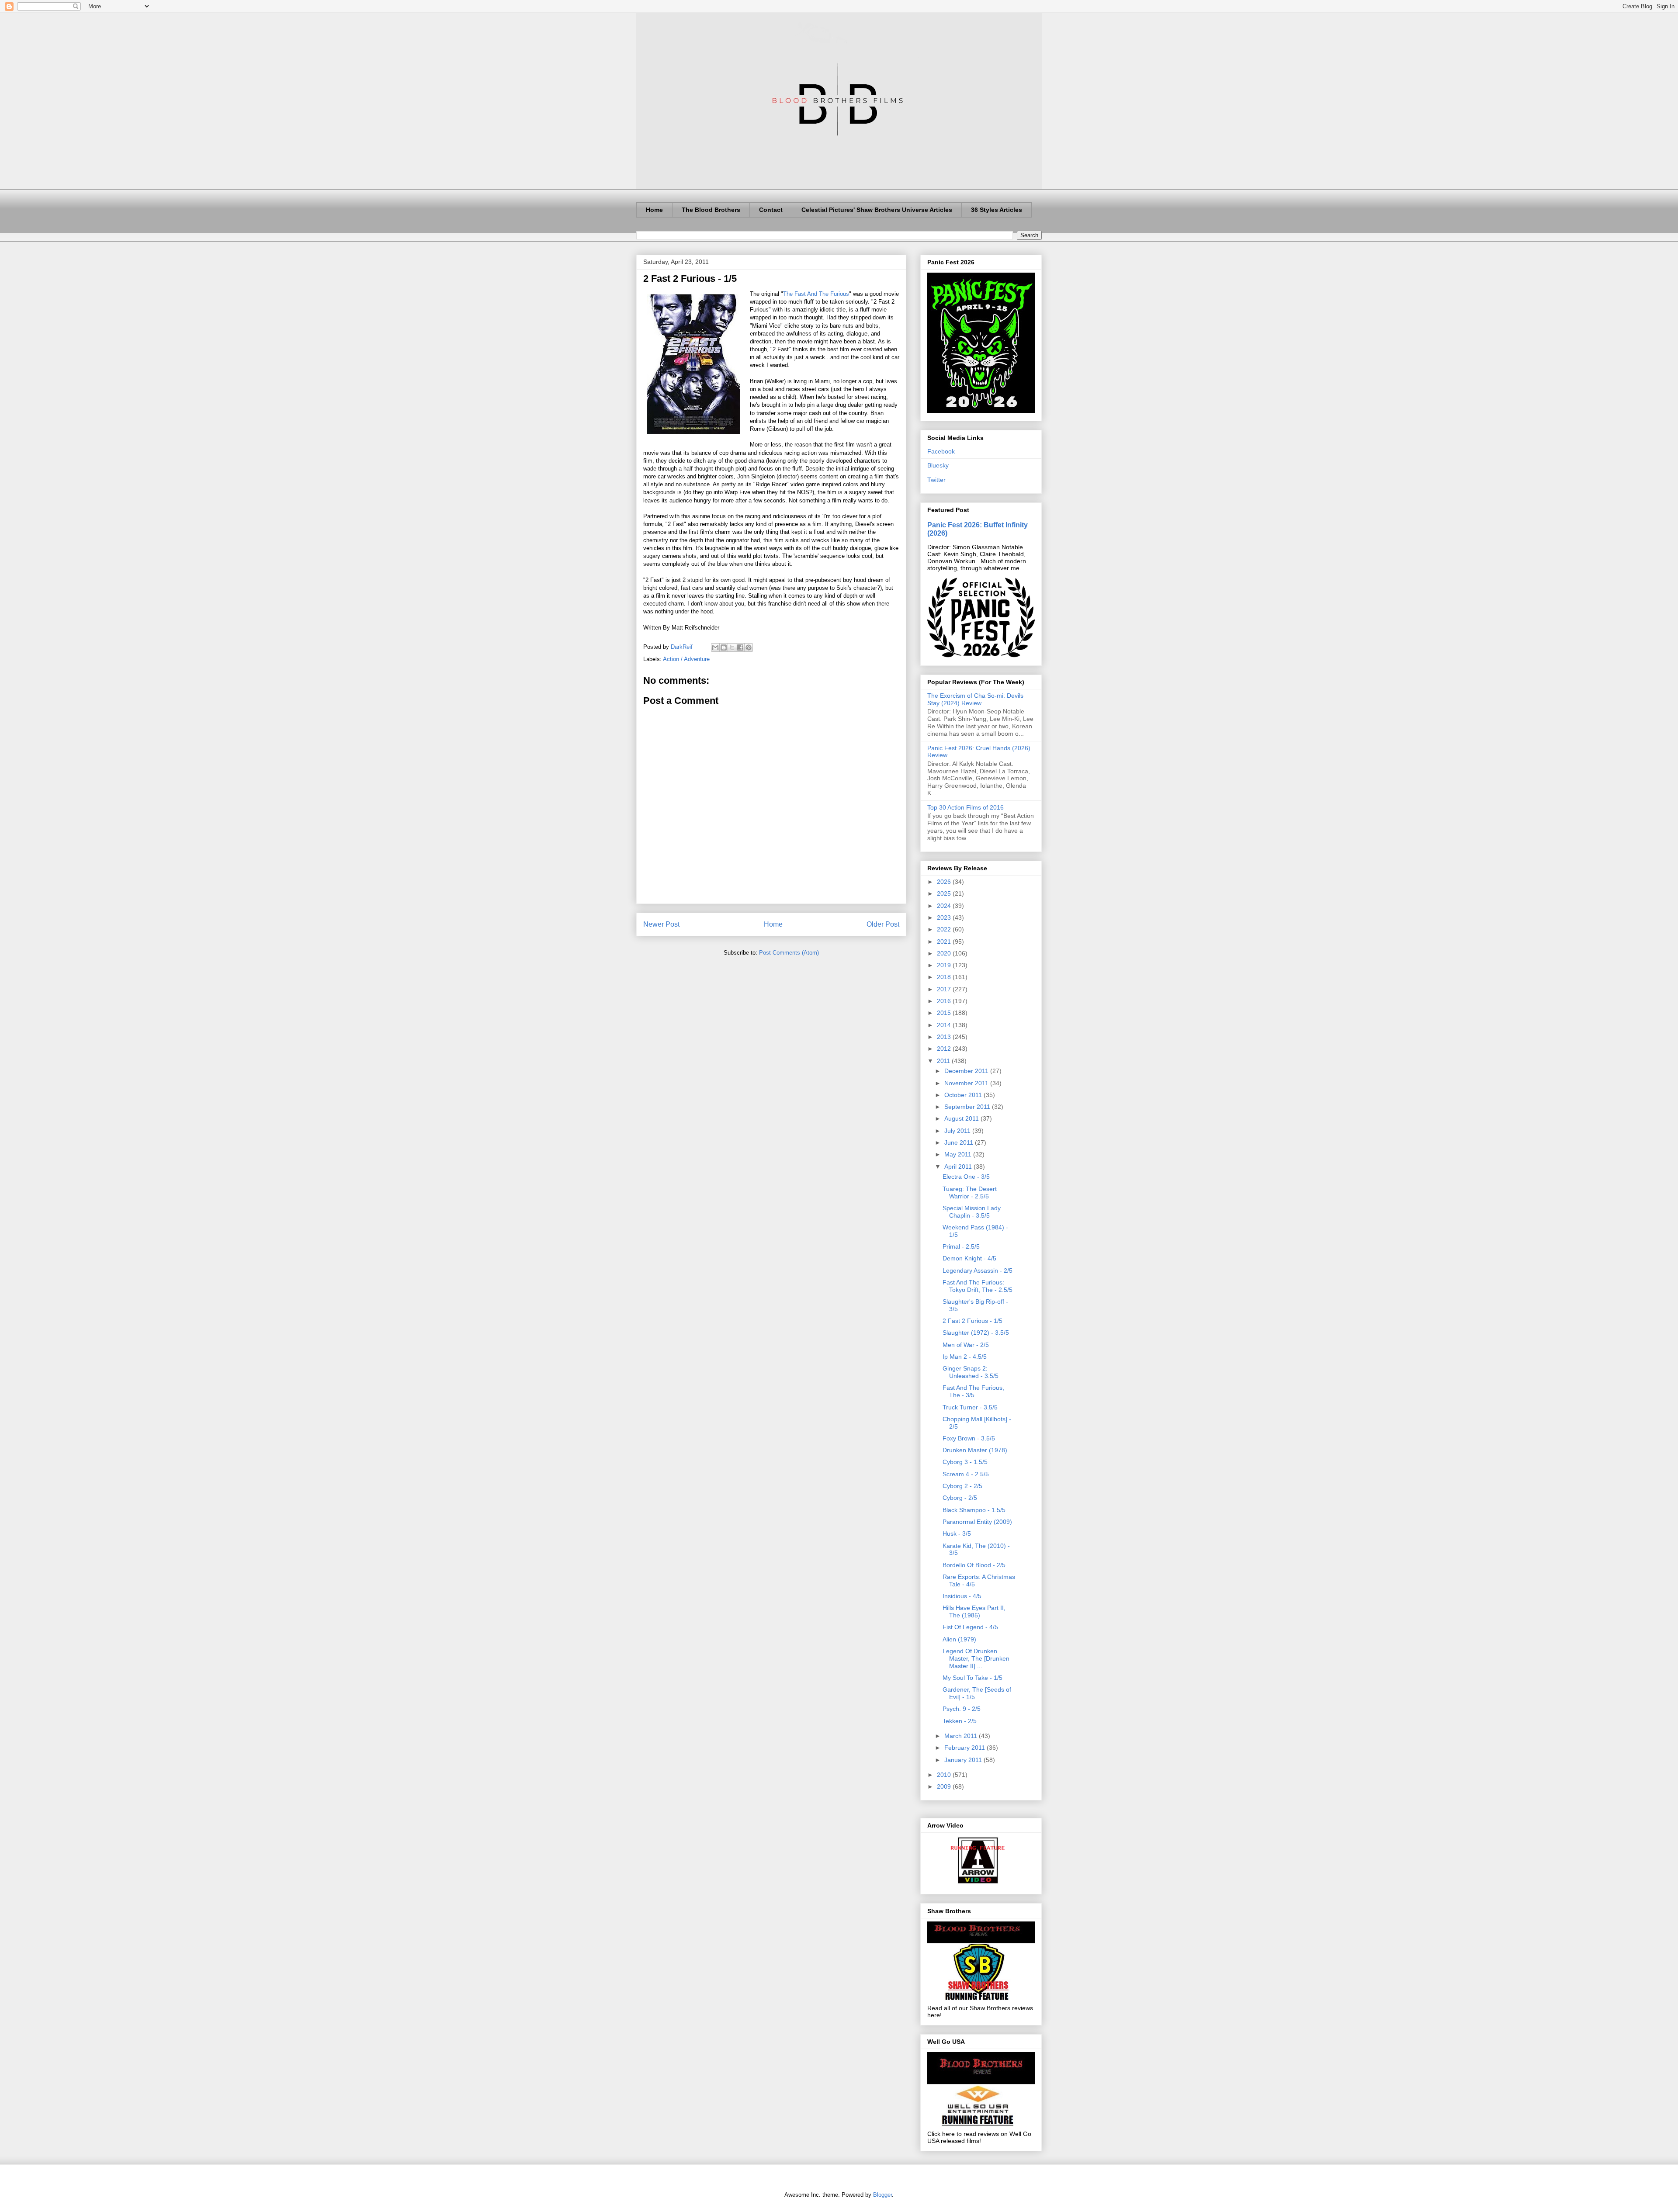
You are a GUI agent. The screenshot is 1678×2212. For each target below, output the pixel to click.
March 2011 (962, 1736)
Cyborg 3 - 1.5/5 (965, 1462)
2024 (945, 906)
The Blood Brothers (711, 210)
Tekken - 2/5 (960, 1721)
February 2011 (966, 1748)
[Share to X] (732, 647)
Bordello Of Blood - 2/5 (974, 1565)
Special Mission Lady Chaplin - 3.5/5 (972, 1212)
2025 (945, 893)
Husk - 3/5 (957, 1534)
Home (654, 210)
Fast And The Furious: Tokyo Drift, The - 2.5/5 (978, 1286)
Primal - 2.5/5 (961, 1246)
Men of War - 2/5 (966, 1345)
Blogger (882, 2195)
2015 (945, 1013)
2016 (945, 1001)
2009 (945, 1786)
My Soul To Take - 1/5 (972, 1678)
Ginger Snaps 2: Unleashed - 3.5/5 (971, 1372)
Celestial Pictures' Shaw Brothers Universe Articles (877, 210)
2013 (945, 1037)
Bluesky (938, 465)
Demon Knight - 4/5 (969, 1258)
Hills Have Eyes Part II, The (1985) (974, 1611)
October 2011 (964, 1095)
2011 (944, 1061)
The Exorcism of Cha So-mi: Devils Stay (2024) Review (975, 699)
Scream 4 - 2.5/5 (966, 1474)
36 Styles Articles (997, 210)
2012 (945, 1049)
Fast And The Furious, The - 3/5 (973, 1391)
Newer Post (661, 924)
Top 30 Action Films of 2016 (966, 807)
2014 (945, 1025)
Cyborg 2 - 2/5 (962, 1486)
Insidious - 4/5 (962, 1596)
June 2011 (960, 1142)
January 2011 (964, 1760)
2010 (945, 1775)
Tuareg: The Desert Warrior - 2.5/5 (970, 1193)
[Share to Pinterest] (749, 647)
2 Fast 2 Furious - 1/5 (972, 1321)
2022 (945, 929)
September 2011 (968, 1107)
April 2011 (959, 1167)
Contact (771, 210)
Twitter (936, 480)
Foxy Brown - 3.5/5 (969, 1438)
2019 (945, 965)
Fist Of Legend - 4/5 (970, 1627)
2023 (945, 917)
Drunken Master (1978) (975, 1450)
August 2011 (962, 1118)
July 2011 (958, 1131)
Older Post (883, 924)
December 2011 (967, 1071)
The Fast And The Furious (816, 294)
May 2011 (959, 1154)
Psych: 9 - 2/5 (962, 1709)
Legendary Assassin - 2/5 (978, 1270)
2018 (945, 977)
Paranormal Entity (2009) (977, 1522)
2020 (945, 953)
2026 (945, 882)
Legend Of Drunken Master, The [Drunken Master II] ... (976, 1658)
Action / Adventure (686, 659)
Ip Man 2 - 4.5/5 (965, 1357)
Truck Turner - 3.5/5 (970, 1407)
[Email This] (715, 647)
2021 (945, 942)
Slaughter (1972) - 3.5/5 (976, 1333)
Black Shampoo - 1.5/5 (974, 1510)
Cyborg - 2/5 (960, 1498)
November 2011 (967, 1083)
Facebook (941, 451)
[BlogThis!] (724, 647)
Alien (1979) (959, 1639)
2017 (945, 989)
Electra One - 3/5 (966, 1177)
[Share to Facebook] (740, 647)
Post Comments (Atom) (789, 953)
